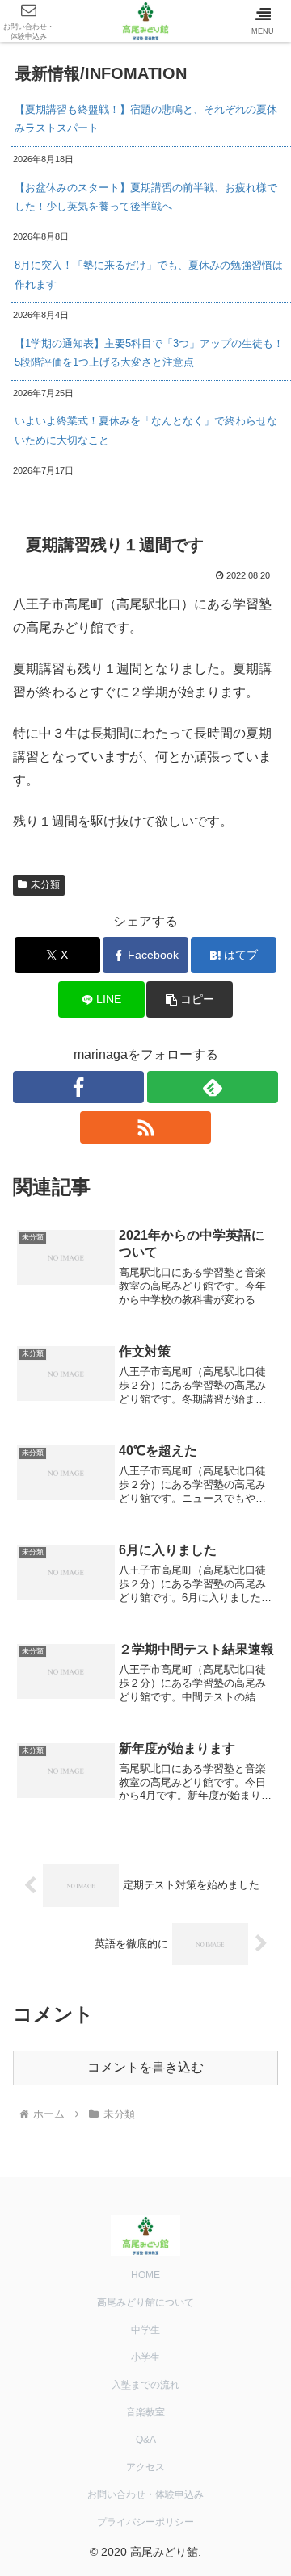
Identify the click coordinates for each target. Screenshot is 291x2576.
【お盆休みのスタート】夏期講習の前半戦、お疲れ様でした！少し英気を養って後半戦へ (146, 197)
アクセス (145, 2467)
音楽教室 (145, 2412)
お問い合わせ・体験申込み (145, 2494)
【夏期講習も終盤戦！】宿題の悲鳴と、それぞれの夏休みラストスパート (146, 119)
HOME (145, 2275)
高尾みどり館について (145, 2302)
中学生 (145, 2330)
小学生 (145, 2357)
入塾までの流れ (145, 2385)
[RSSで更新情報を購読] (145, 1127)
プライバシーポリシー (145, 2522)
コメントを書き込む (145, 2067)
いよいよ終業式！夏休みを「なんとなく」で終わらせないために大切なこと (146, 430)
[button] (190, 999)
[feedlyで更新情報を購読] (213, 1087)
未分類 (45, 884)
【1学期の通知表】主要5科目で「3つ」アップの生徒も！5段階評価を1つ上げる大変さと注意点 (149, 353)
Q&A (146, 2440)
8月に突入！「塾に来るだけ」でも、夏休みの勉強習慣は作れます (149, 274)
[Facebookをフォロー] (78, 1087)
